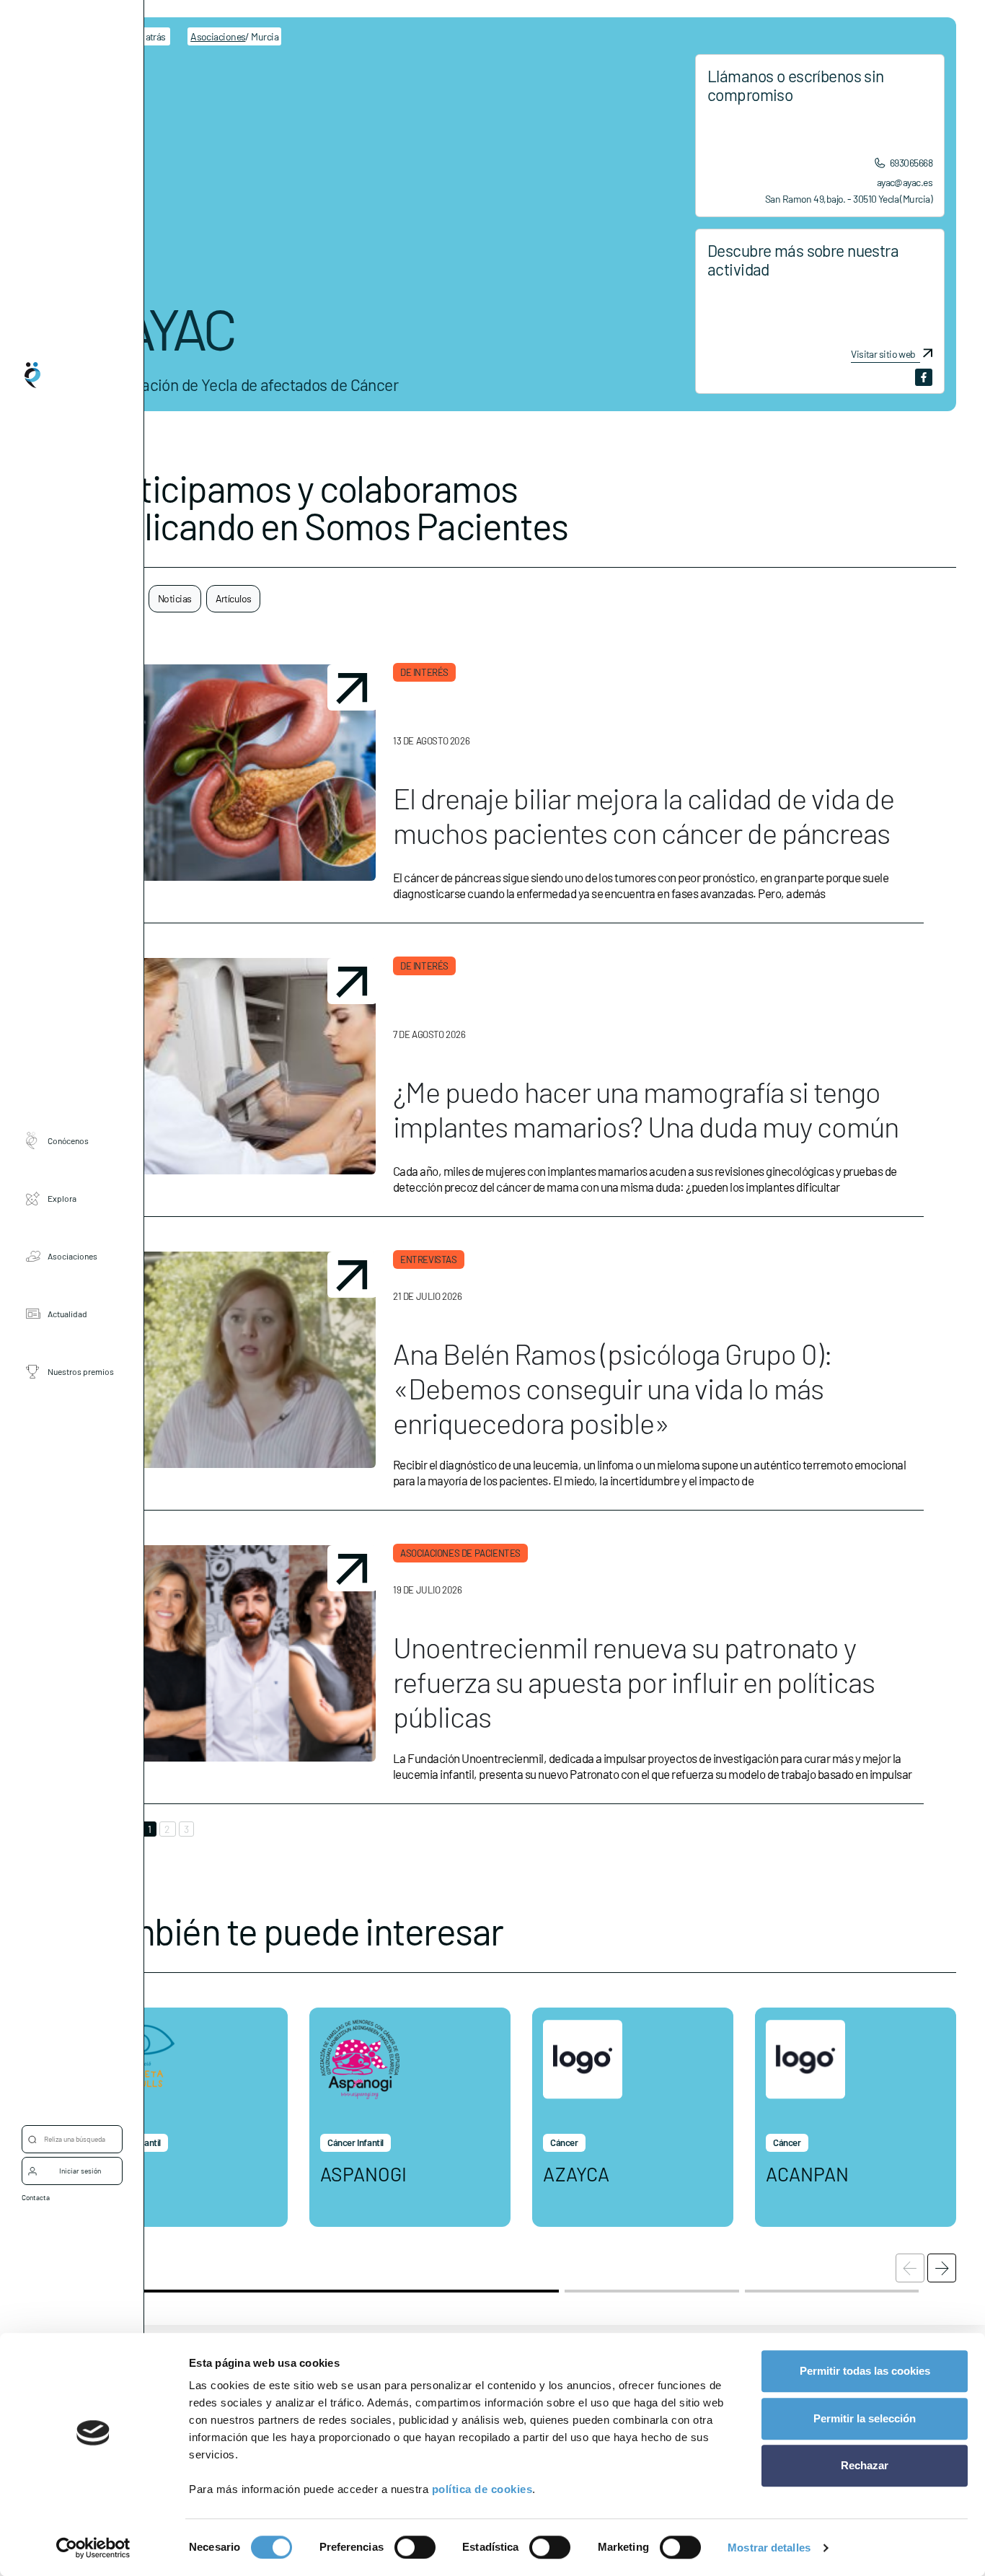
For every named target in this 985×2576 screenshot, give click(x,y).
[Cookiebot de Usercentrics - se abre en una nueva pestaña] (93, 2548)
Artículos (234, 598)
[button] (942, 2268)
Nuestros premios (81, 1372)
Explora (62, 1199)
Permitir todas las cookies (865, 2371)
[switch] (415, 2547)
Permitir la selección (865, 2418)
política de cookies (482, 2489)
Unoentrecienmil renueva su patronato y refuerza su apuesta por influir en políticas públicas (634, 1682)
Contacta (36, 2197)
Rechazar (865, 2465)
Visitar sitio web (883, 354)
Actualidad (67, 1314)
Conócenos (68, 1141)
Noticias (175, 598)
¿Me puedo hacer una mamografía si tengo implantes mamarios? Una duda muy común (646, 1109)
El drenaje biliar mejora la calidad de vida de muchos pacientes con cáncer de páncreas (644, 815)
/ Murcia (234, 36)
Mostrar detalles (769, 2548)
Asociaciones (72, 1257)
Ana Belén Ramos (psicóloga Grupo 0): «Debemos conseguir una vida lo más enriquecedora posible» (613, 1388)
